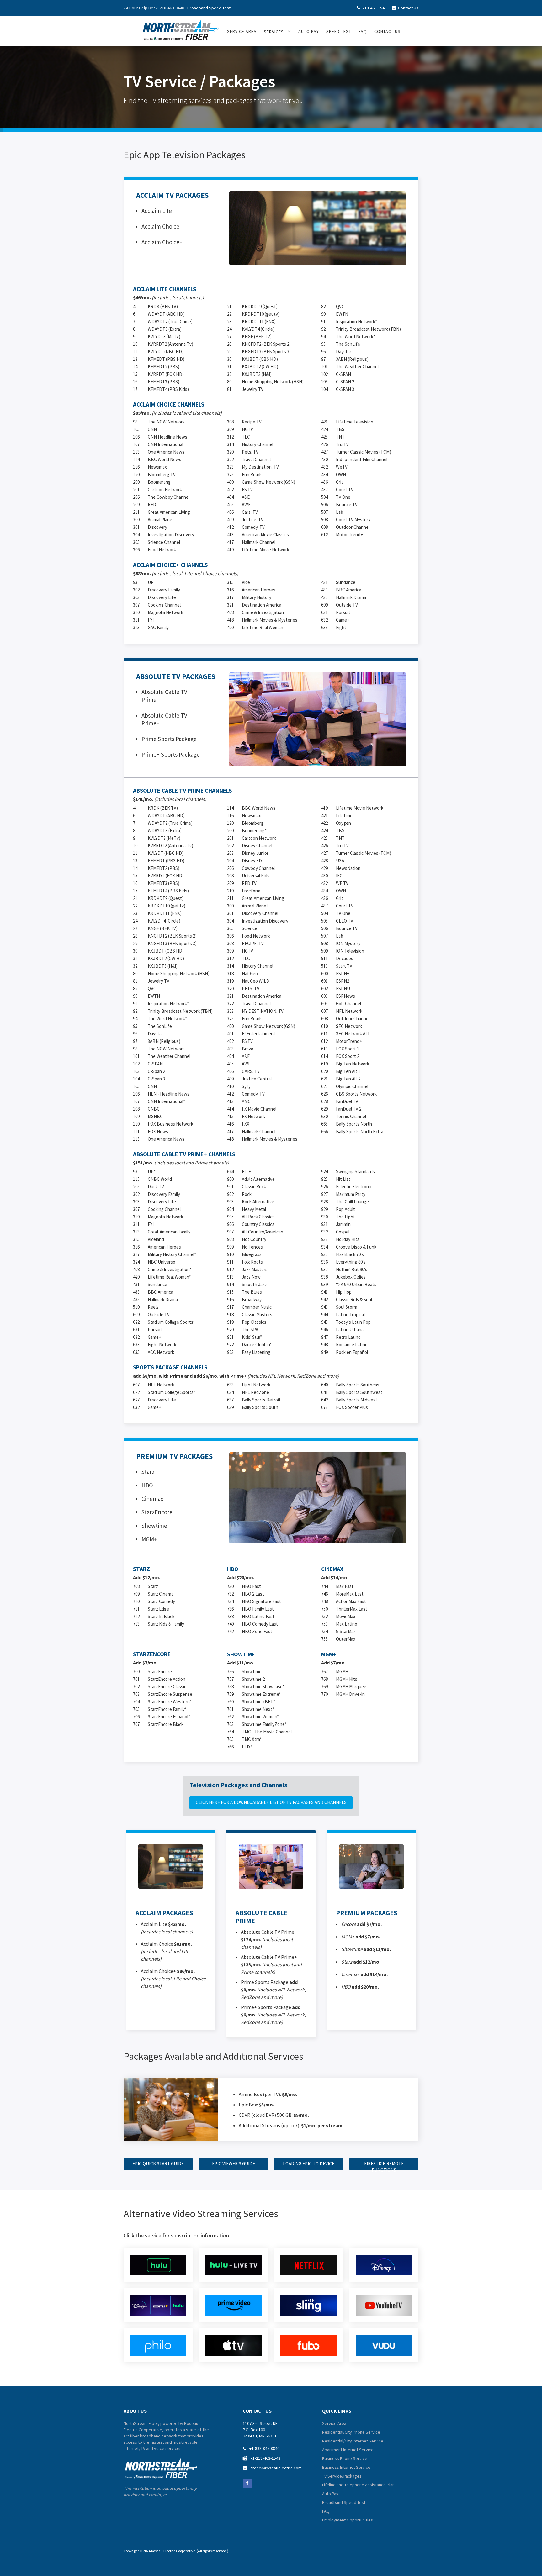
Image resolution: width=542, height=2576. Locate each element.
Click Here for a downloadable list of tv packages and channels (271, 1802)
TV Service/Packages (342, 2476)
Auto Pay (330, 2494)
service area (242, 31)
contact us (387, 31)
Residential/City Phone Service (351, 2432)
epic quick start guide (158, 2164)
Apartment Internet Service (348, 2450)
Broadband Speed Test (209, 8)
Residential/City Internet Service (353, 2441)
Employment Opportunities (348, 2520)
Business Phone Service (345, 2458)
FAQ (363, 31)
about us (135, 2411)
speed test (339, 31)
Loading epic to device (309, 2164)
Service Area (334, 2423)
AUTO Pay (309, 31)
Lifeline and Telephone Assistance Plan (358, 2485)
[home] (181, 28)
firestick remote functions (384, 2166)
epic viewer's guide (234, 2164)
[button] (277, 32)
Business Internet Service (346, 2467)
